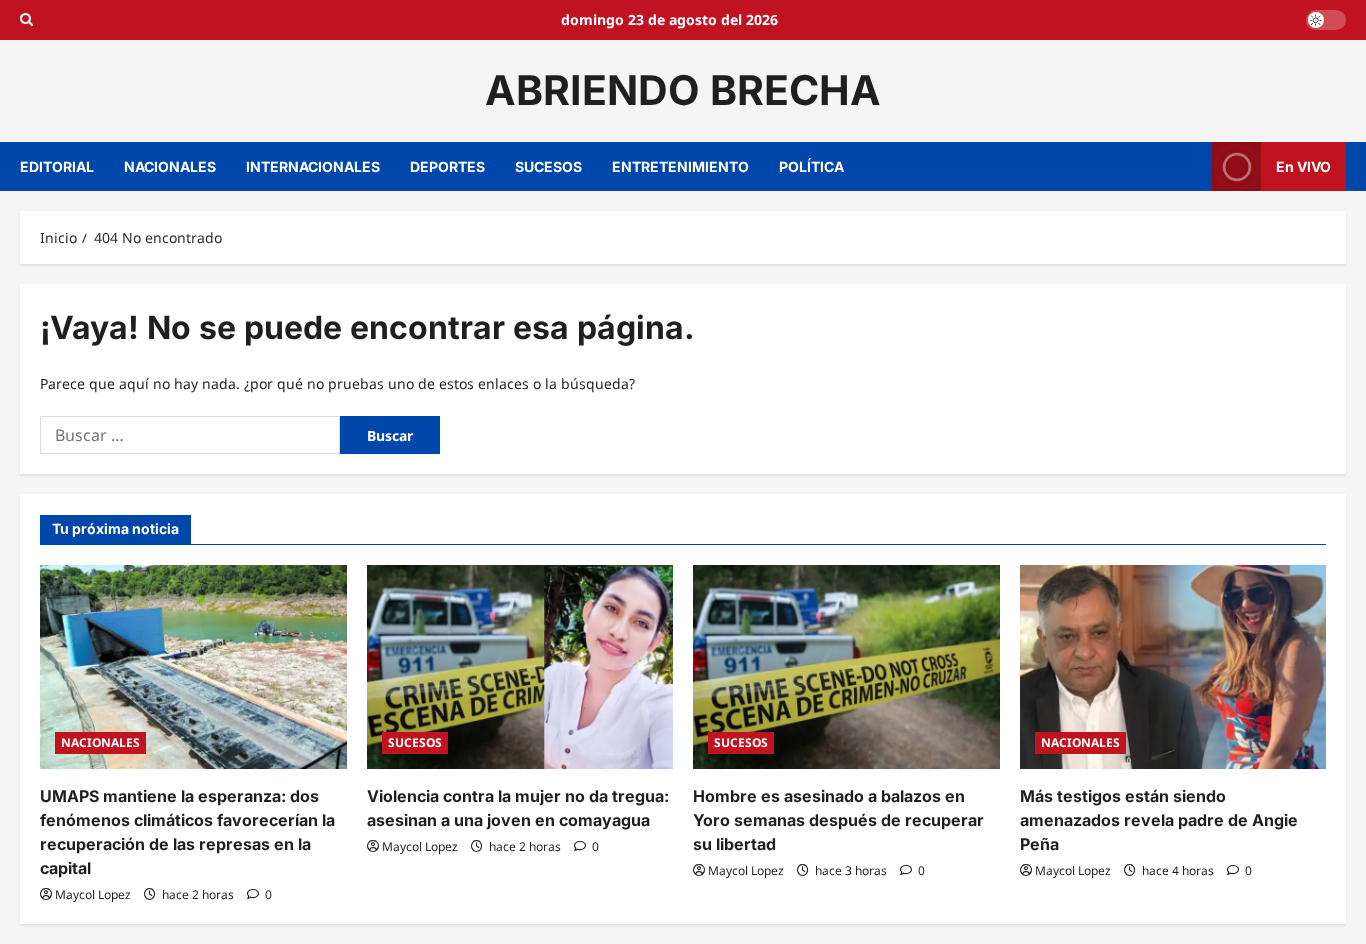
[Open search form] (26, 20)
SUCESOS (548, 166)
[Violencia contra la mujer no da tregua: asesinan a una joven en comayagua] (520, 667)
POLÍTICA (811, 166)
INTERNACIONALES (313, 166)
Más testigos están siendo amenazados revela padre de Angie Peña (1159, 820)
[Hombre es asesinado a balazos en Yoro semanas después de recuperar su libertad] (846, 667)
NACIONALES (170, 166)
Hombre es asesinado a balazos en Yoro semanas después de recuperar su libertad (838, 820)
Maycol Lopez (93, 894)
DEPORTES (447, 166)
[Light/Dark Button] (1326, 20)
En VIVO (1303, 165)
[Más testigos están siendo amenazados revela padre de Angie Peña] (1173, 667)
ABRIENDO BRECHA (683, 90)
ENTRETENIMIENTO (680, 166)
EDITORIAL (57, 166)
